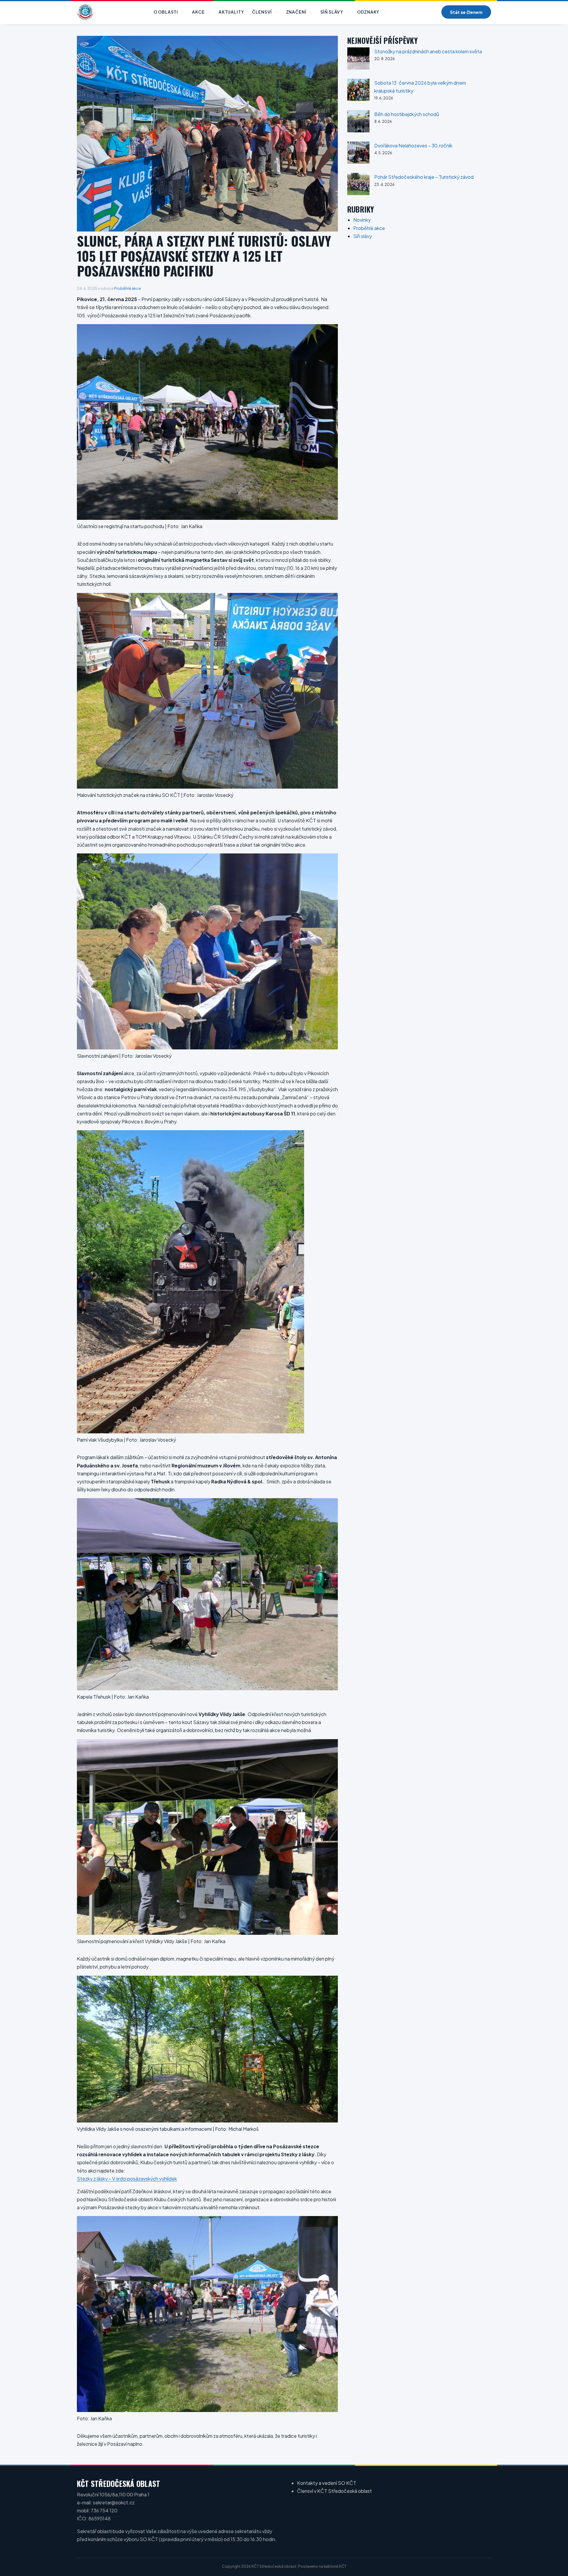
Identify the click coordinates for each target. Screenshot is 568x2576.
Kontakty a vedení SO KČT (327, 2483)
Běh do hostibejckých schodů (407, 114)
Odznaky (368, 12)
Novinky (362, 220)
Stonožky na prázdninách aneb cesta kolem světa (428, 51)
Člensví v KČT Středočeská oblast (334, 2491)
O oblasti (166, 12)
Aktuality (231, 12)
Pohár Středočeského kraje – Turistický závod (424, 177)
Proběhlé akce (128, 288)
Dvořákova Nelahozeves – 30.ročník (413, 145)
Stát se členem (466, 12)
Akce (198, 12)
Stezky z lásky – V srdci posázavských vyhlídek (127, 2179)
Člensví (262, 12)
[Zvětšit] (330, 332)
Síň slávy (332, 12)
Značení (296, 12)
